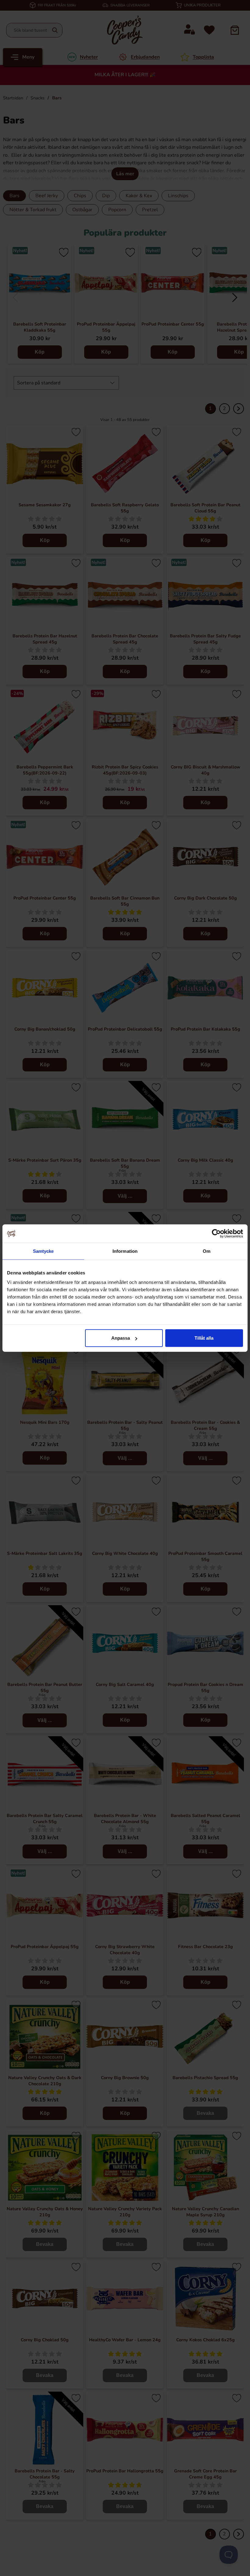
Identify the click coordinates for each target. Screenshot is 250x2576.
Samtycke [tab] (43, 1251)
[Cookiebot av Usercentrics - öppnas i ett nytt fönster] (216, 1233)
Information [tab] (125, 1251)
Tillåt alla (204, 1338)
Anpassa (121, 1338)
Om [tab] (207, 1251)
